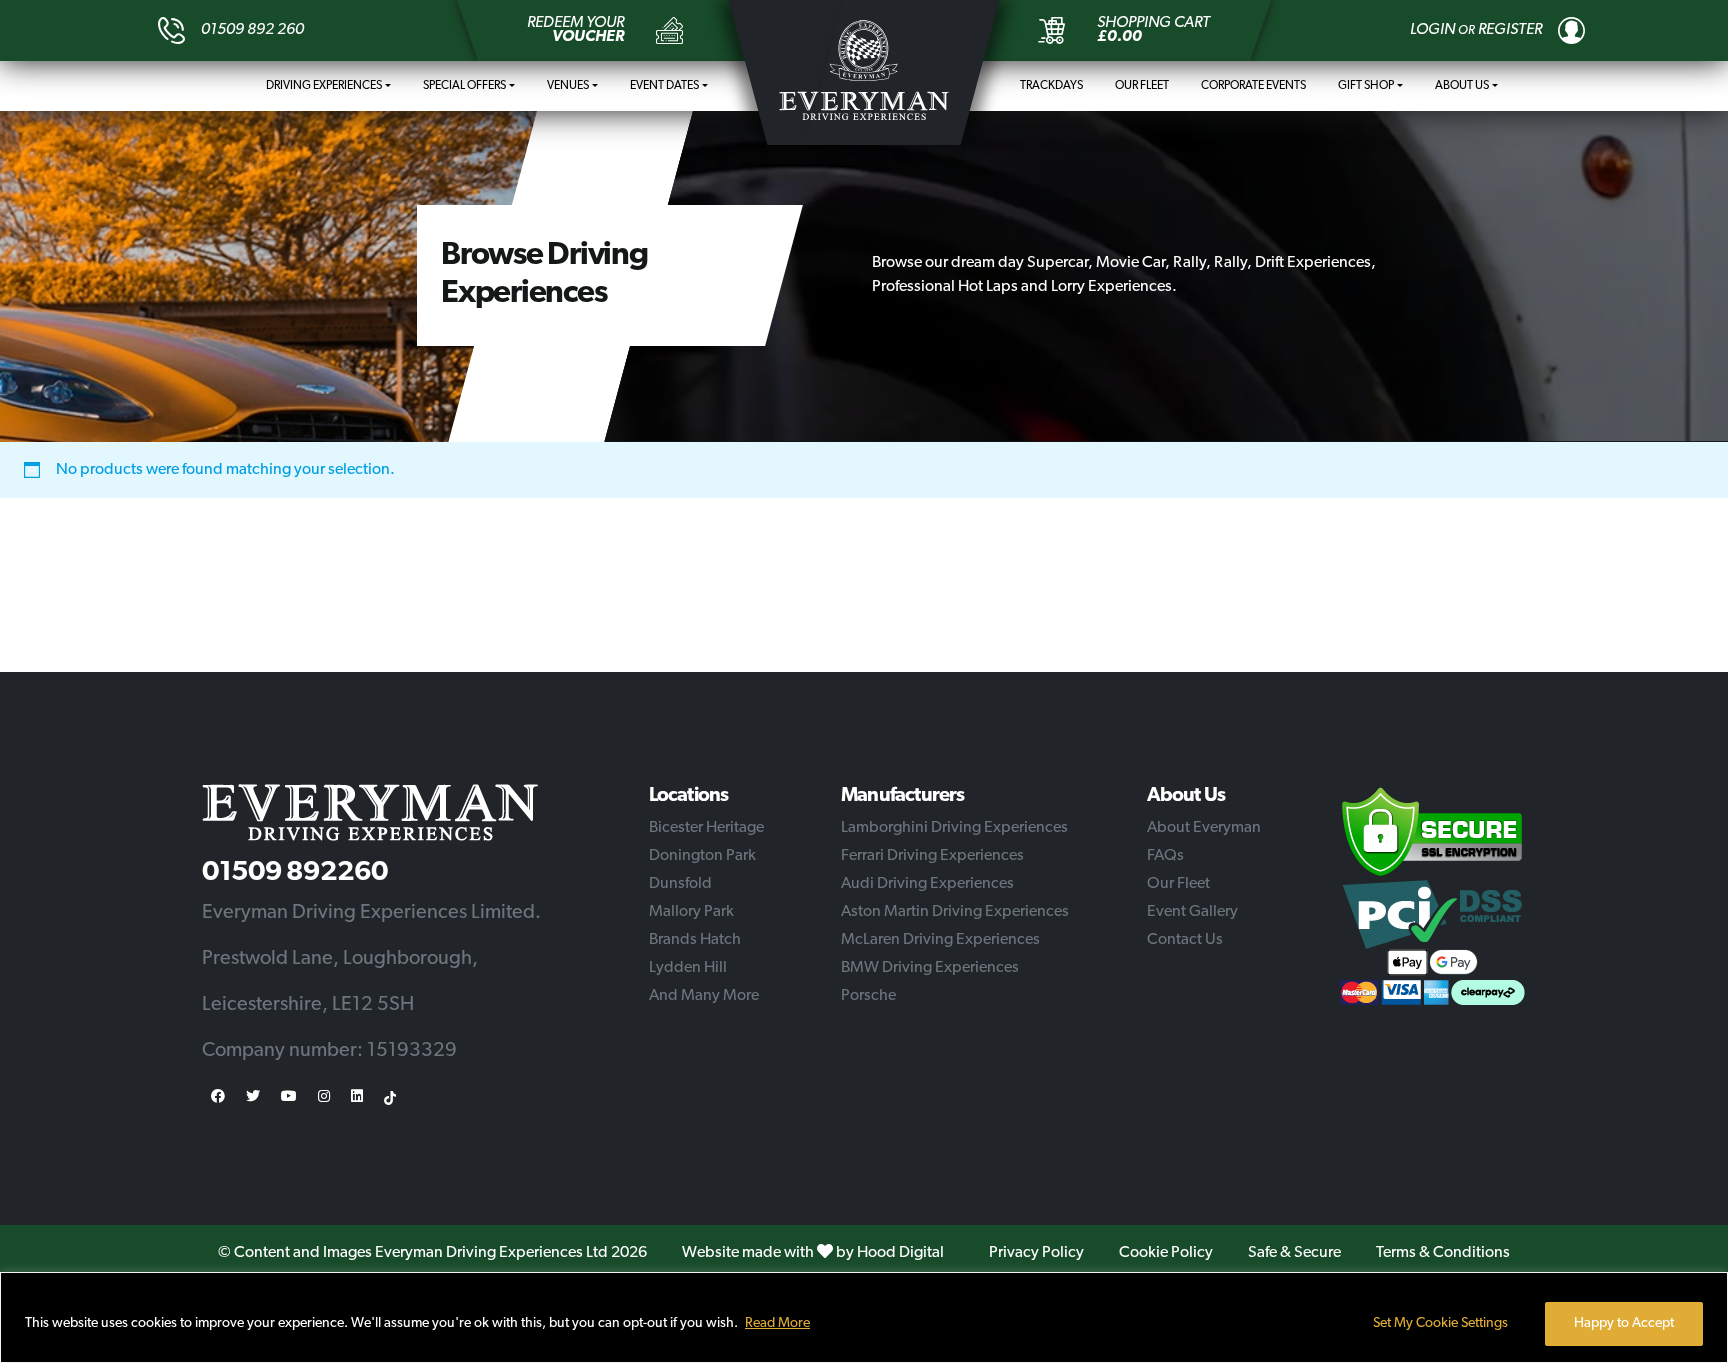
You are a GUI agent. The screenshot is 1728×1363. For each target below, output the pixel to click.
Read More (777, 1323)
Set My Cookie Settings (1440, 1323)
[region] (864, 1317)
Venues (568, 86)
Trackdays (1051, 86)
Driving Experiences (324, 86)
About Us (1462, 86)
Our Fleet (1142, 86)
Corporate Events (1253, 86)
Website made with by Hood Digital (813, 1253)
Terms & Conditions (1443, 1253)
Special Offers (464, 86)
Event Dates (664, 86)
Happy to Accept (1624, 1323)
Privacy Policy (1036, 1253)
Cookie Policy (1166, 1253)
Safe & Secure (1294, 1253)
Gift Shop (1366, 86)
